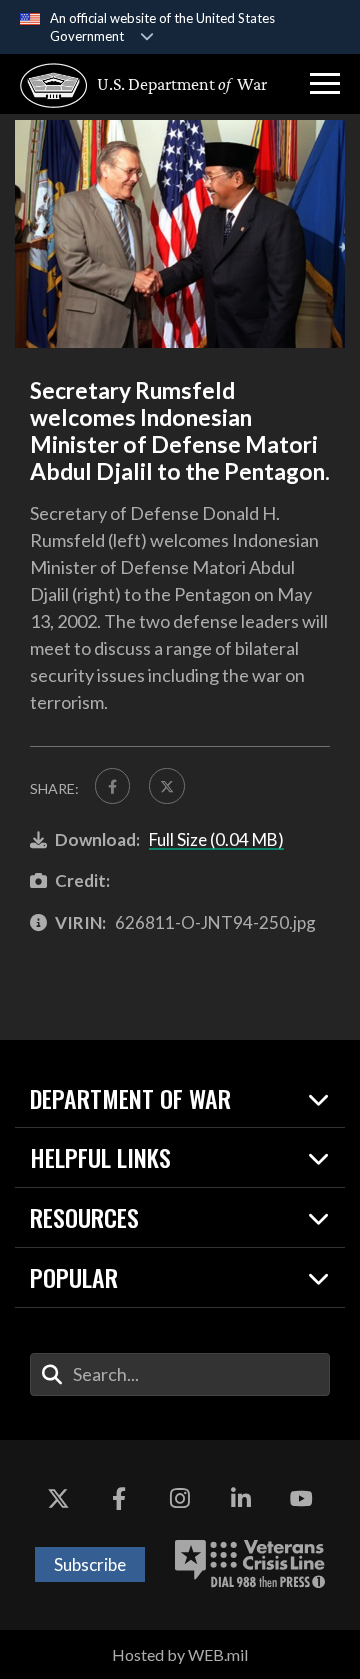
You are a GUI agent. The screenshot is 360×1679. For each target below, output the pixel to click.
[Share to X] (166, 785)
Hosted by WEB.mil (180, 1654)
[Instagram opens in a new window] (180, 1500)
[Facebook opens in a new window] (119, 1500)
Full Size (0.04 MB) (216, 839)
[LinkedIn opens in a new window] (241, 1500)
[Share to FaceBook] (112, 785)
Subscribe (90, 1564)
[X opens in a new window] (58, 1500)
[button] (325, 84)
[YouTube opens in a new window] (302, 1500)
